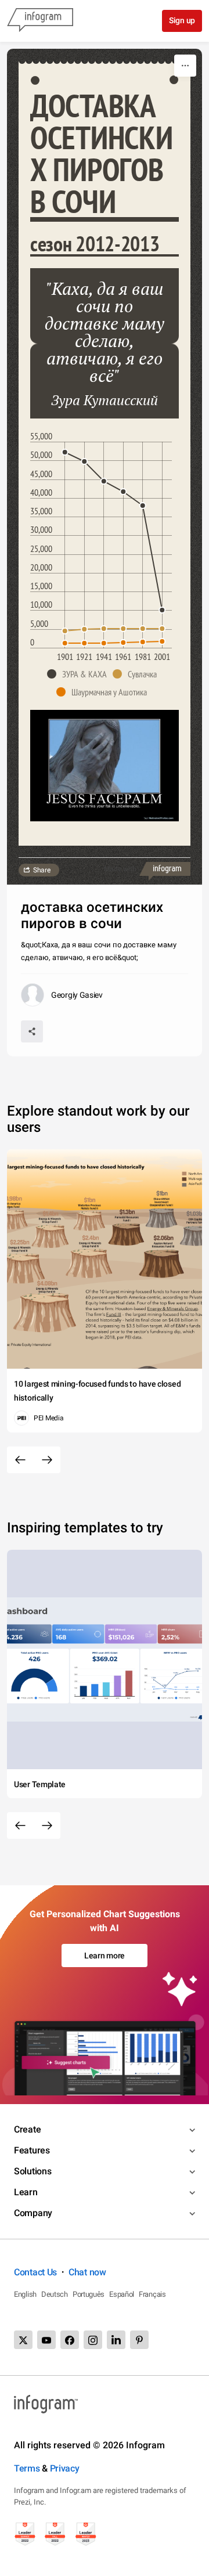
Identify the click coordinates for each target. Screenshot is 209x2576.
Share (42, 870)
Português (89, 2294)
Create (27, 2129)
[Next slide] (47, 1460)
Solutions (33, 2171)
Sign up (182, 20)
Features (32, 2150)
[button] (80, 674)
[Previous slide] (20, 1460)
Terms (27, 2468)
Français (152, 2294)
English (25, 2294)
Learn (26, 2192)
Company (33, 2213)
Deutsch (55, 2294)
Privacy (65, 2468)
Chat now (87, 2272)
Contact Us (35, 2272)
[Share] (32, 1031)
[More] (185, 66)
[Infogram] (40, 21)
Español (122, 2294)
